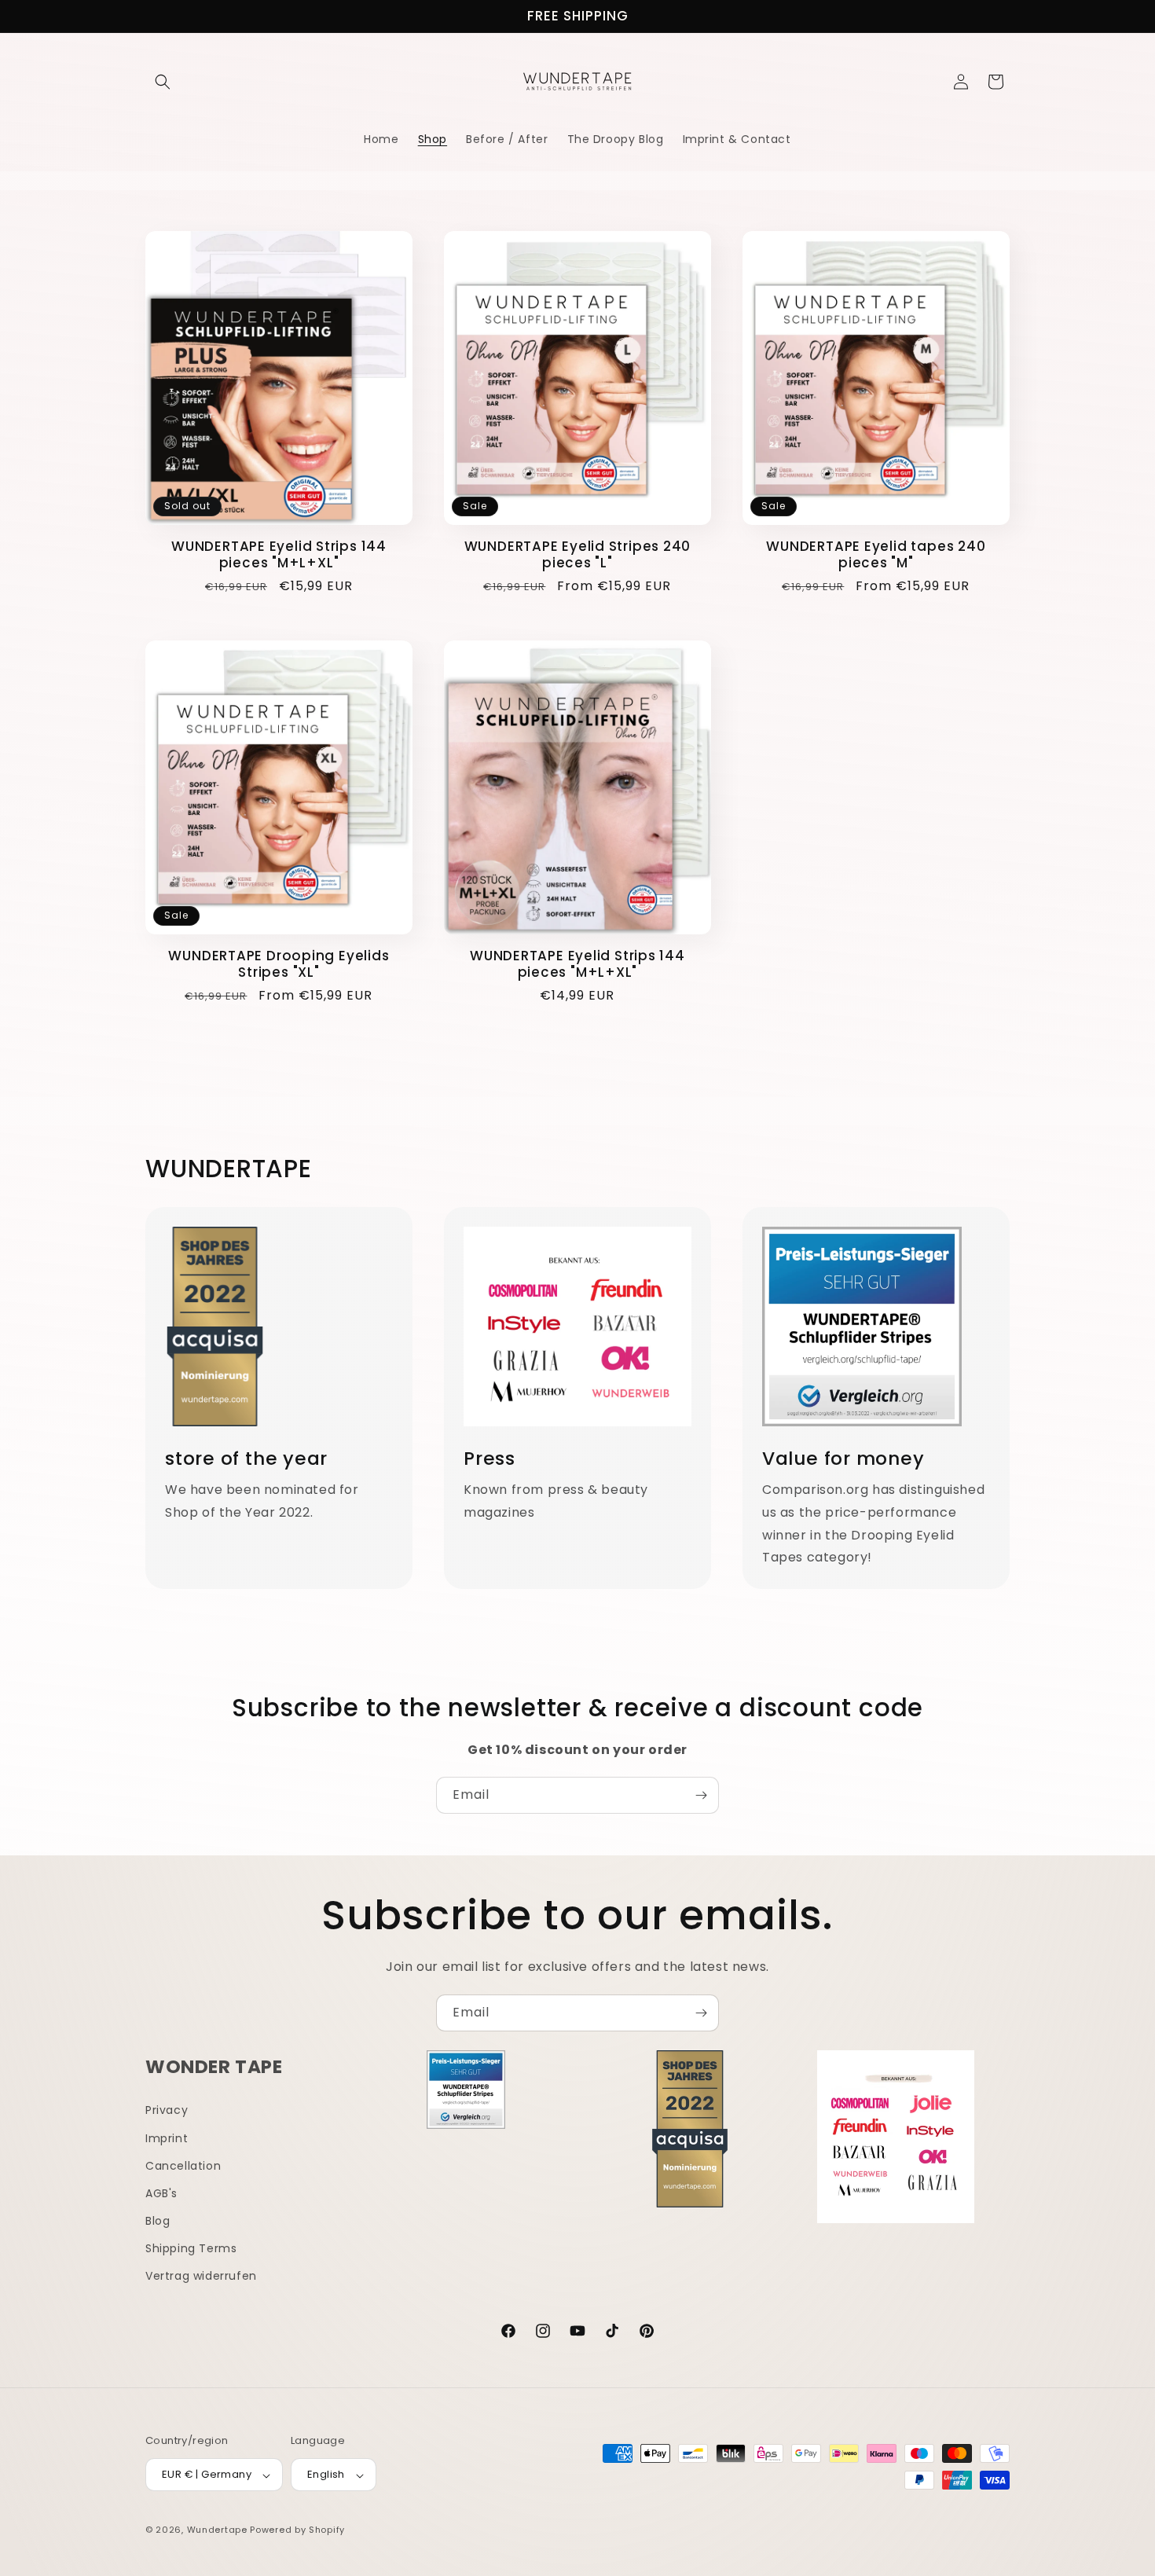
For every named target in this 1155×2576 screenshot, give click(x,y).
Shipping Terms (191, 2248)
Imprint (167, 2137)
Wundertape (217, 2530)
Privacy (167, 2110)
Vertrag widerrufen (201, 2276)
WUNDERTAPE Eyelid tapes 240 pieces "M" (876, 555)
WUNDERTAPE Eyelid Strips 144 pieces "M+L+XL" (279, 555)
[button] (163, 82)
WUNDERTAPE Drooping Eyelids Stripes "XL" (279, 964)
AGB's (161, 2193)
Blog (158, 2221)
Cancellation (183, 2165)
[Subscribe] (701, 1795)
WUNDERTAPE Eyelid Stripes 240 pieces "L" (578, 555)
